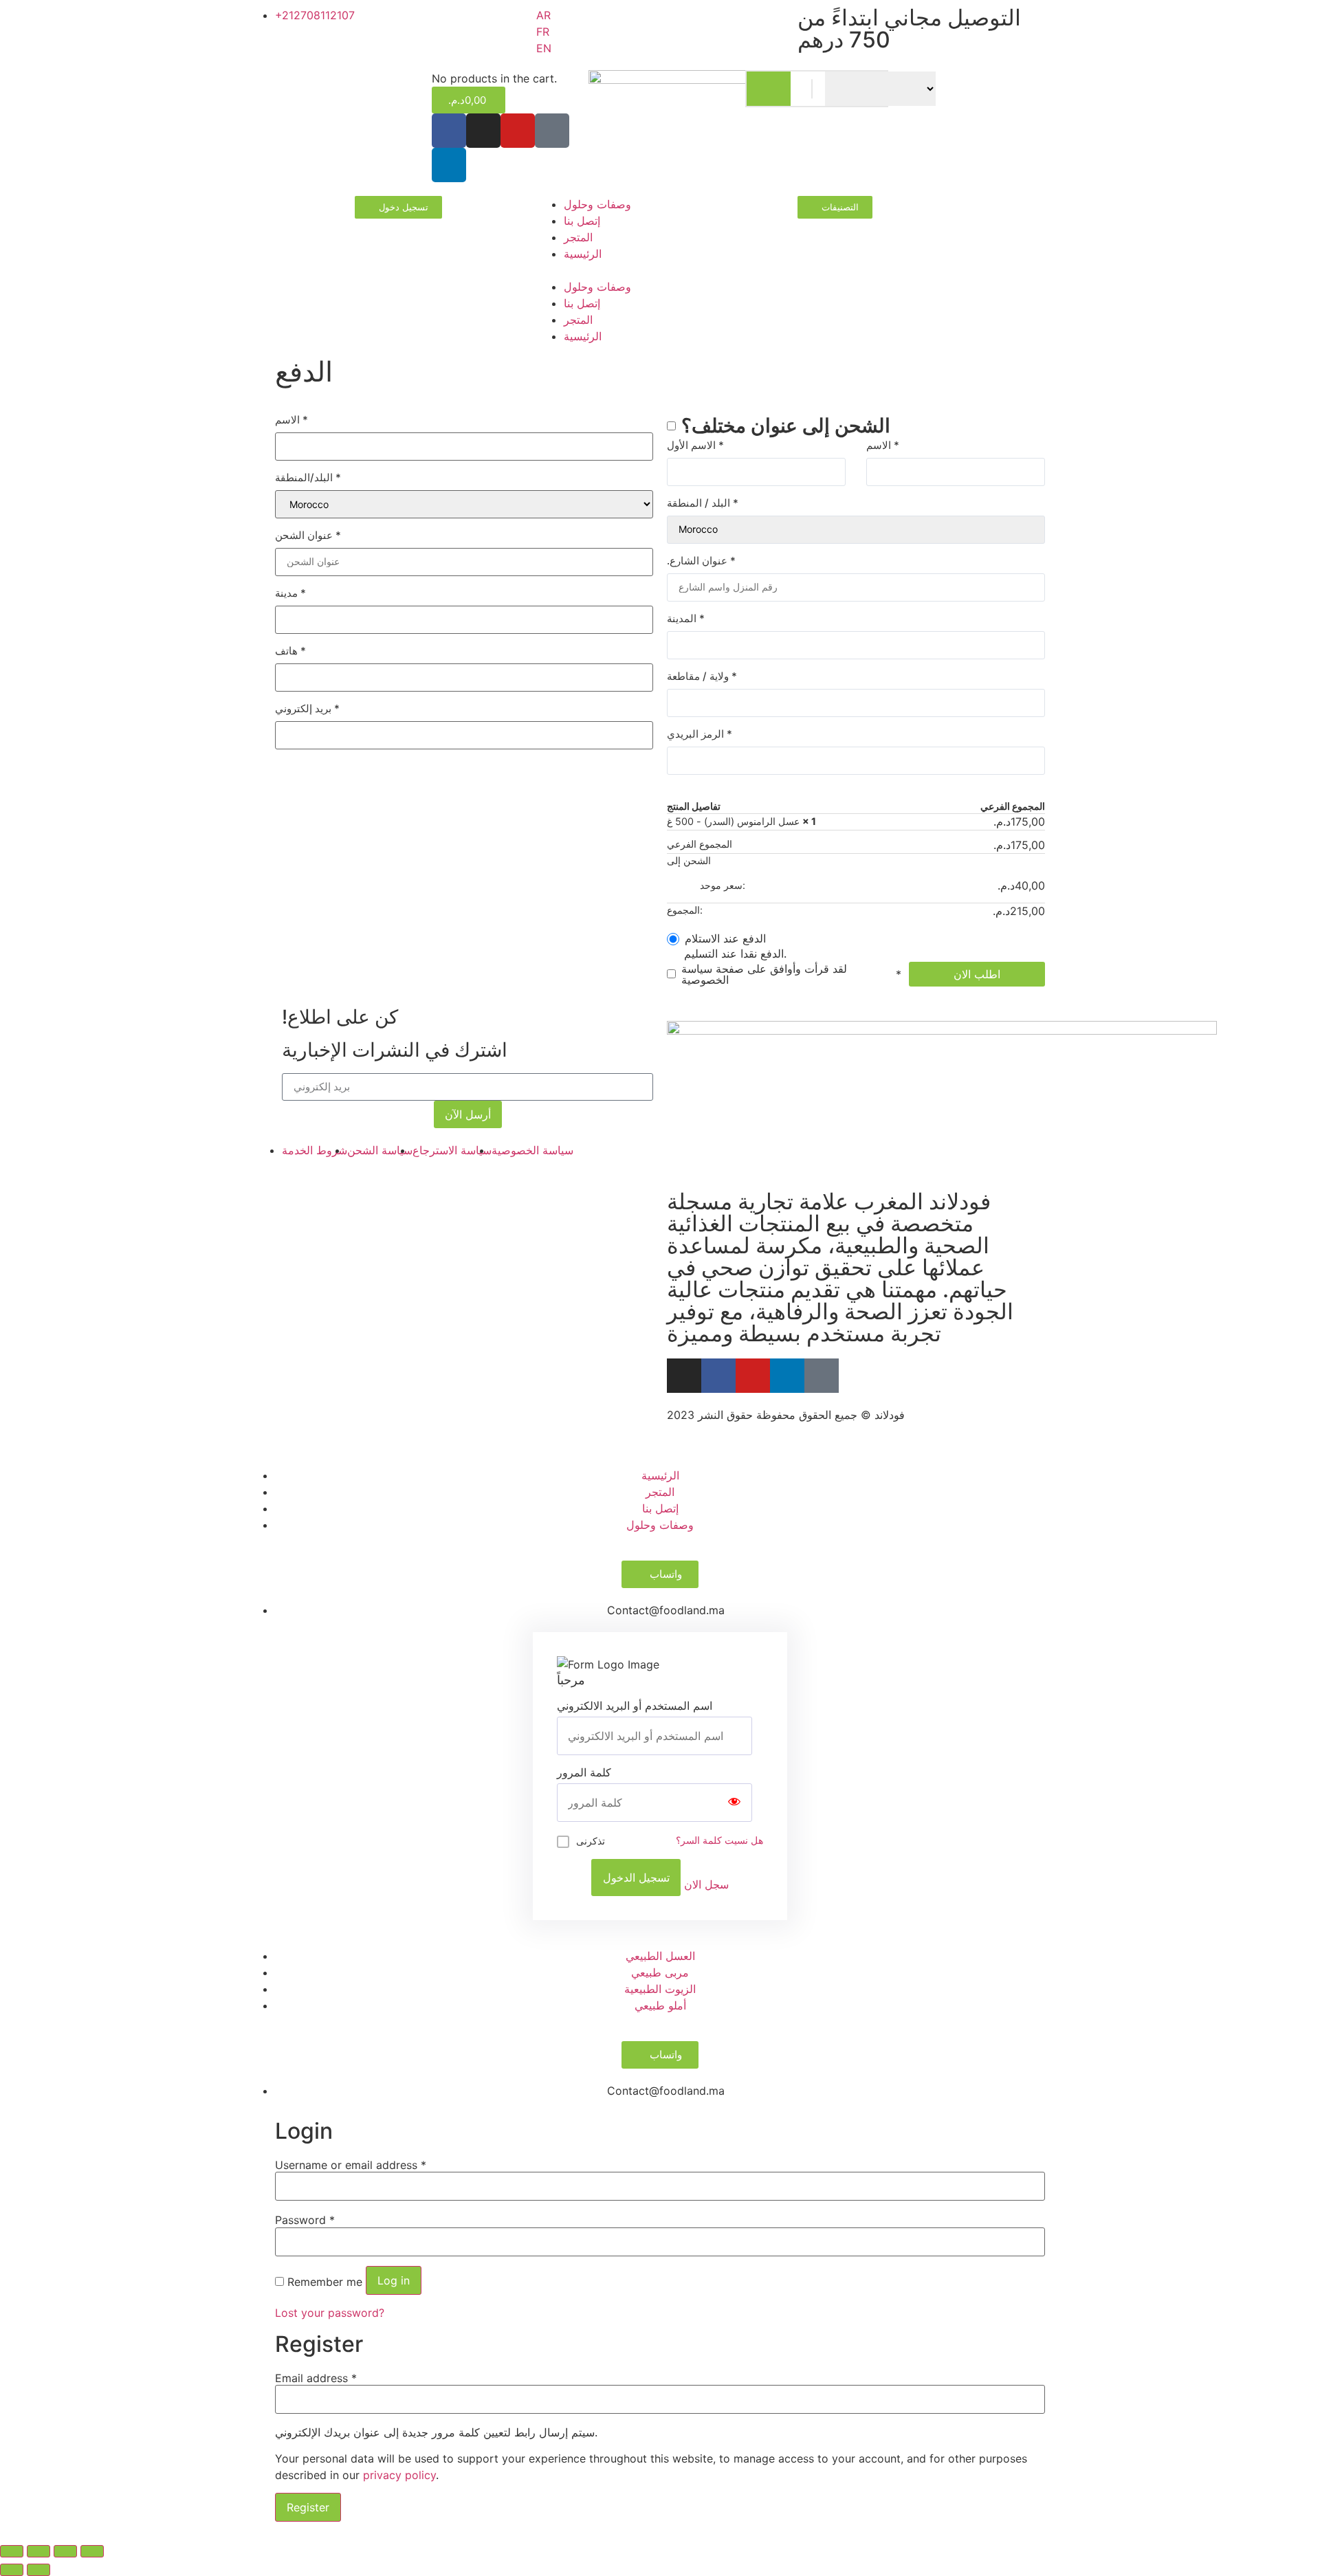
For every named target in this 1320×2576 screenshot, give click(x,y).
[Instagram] (483, 131)
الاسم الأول (695, 445)
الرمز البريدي (700, 734)
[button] (660, 270)
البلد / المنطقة (703, 503)
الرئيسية (583, 254)
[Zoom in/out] (92, 2551)
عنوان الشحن (308, 535)
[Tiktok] (552, 131)
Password (305, 2220)
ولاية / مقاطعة (702, 676)
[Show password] (734, 1803)
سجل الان (706, 1884)
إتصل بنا (582, 221)
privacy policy (399, 2475)
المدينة (686, 618)
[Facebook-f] (718, 1376)
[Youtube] (753, 1376)
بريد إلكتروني (307, 708)
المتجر (578, 237)
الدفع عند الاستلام (725, 938)
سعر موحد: (872, 885)
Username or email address (351, 2165)
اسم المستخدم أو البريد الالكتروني (635, 1706)
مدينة (290, 593)
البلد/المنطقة (308, 477)
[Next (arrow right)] (38, 2570)
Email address (316, 2378)
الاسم (291, 420)
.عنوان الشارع (701, 561)
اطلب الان (977, 974)
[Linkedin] (449, 165)
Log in (394, 2280)
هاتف (290, 651)
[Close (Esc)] (12, 2551)
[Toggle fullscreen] (65, 2551)
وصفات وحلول (597, 204)
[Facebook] (449, 131)
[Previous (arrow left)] (12, 2570)
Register (308, 2507)
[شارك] (38, 2551)
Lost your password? (330, 2313)
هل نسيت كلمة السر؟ (719, 1840)
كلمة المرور (584, 1772)
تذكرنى (591, 1841)
